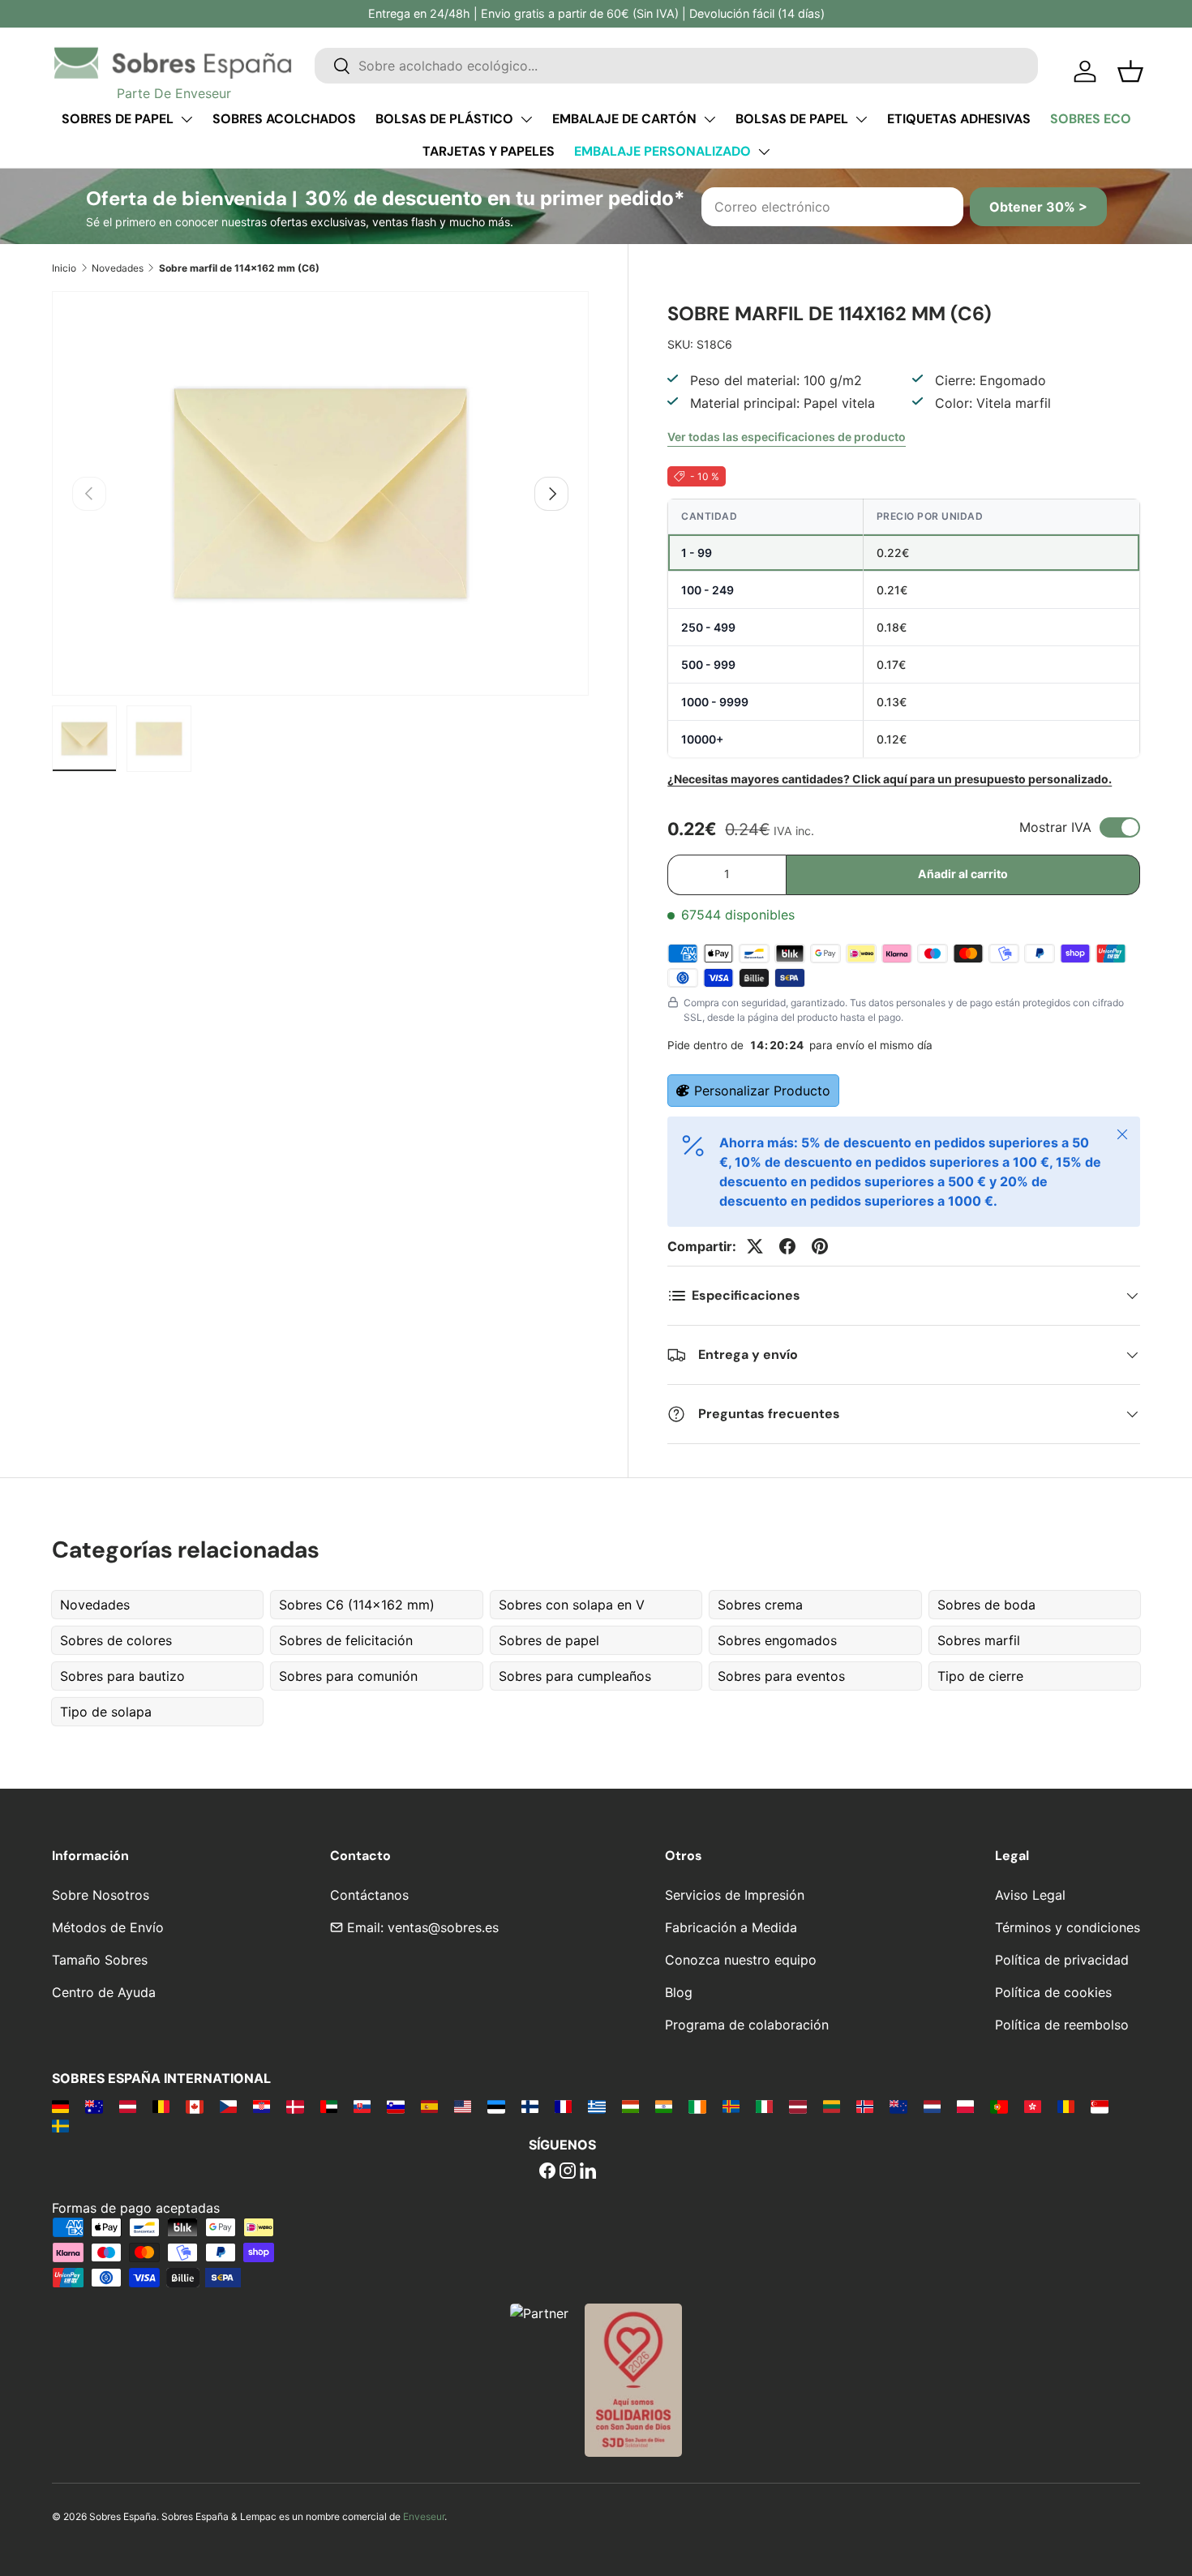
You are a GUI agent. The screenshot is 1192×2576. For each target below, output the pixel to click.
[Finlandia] (530, 2106)
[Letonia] (798, 2106)
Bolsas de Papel (792, 119)
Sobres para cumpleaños (575, 1676)
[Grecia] (596, 2106)
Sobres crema (760, 1605)
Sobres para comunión (348, 1676)
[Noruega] (865, 2106)
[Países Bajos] (932, 2106)
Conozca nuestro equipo (741, 1960)
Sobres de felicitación (346, 1640)
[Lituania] (832, 2106)
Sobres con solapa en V (572, 1605)
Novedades (118, 268)
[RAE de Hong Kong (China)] (1033, 2106)
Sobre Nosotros (101, 1895)
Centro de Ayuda (104, 1992)
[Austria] (128, 2106)
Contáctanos (369, 1895)
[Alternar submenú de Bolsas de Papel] (861, 119)
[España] (429, 2106)
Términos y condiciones (1068, 1927)
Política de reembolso (1062, 2025)
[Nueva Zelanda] (898, 2106)
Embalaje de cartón (624, 119)
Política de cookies (1053, 1992)
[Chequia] (228, 2106)
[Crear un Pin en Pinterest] (820, 1246)
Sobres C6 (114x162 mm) (357, 1605)
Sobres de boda (986, 1605)
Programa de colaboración (747, 2025)
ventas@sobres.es (443, 1927)
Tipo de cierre (980, 1676)
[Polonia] (965, 2106)
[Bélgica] (161, 2106)
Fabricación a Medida (731, 1927)
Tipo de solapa (106, 1712)
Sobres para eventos (781, 1676)
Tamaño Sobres (100, 1960)
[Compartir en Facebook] (787, 1246)
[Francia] (563, 2106)
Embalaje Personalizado (662, 151)
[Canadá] (194, 2106)
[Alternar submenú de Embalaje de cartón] (710, 119)
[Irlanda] (697, 2106)
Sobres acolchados (284, 119)
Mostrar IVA (1055, 827)
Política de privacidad (1062, 1960)
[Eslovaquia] (362, 2106)
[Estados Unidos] (463, 2106)
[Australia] (94, 2106)
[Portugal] (999, 2106)
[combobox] (676, 66)
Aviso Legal (1030, 1895)
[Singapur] (1099, 2106)
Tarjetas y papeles (489, 151)
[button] (1130, 71)
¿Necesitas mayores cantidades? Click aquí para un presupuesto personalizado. (890, 779)
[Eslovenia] (395, 2106)
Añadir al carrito (963, 874)
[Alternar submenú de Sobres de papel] (187, 119)
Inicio (64, 268)
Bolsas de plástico (444, 119)
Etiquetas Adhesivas (959, 119)
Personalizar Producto (762, 1091)
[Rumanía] (1066, 2106)
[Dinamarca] (295, 2106)
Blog (679, 1992)
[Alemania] (60, 2106)
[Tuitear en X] (755, 1246)
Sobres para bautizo (122, 1676)
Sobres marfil (979, 1640)
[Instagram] (568, 2172)
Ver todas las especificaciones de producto (787, 437)
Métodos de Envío (108, 1927)
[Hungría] (630, 2106)
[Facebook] (547, 2172)
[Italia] (764, 2106)
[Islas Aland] (731, 2106)
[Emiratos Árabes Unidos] (329, 2106)
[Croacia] (262, 2106)
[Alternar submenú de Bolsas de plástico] (526, 119)
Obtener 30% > (1038, 207)
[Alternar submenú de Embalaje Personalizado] (764, 152)
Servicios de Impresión (735, 1895)
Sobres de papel (118, 119)
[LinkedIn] (588, 2172)
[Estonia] (496, 2106)
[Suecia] (60, 2125)
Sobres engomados (777, 1640)
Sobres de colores (116, 1640)
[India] (664, 2106)
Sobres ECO (1091, 119)
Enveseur (424, 2516)
